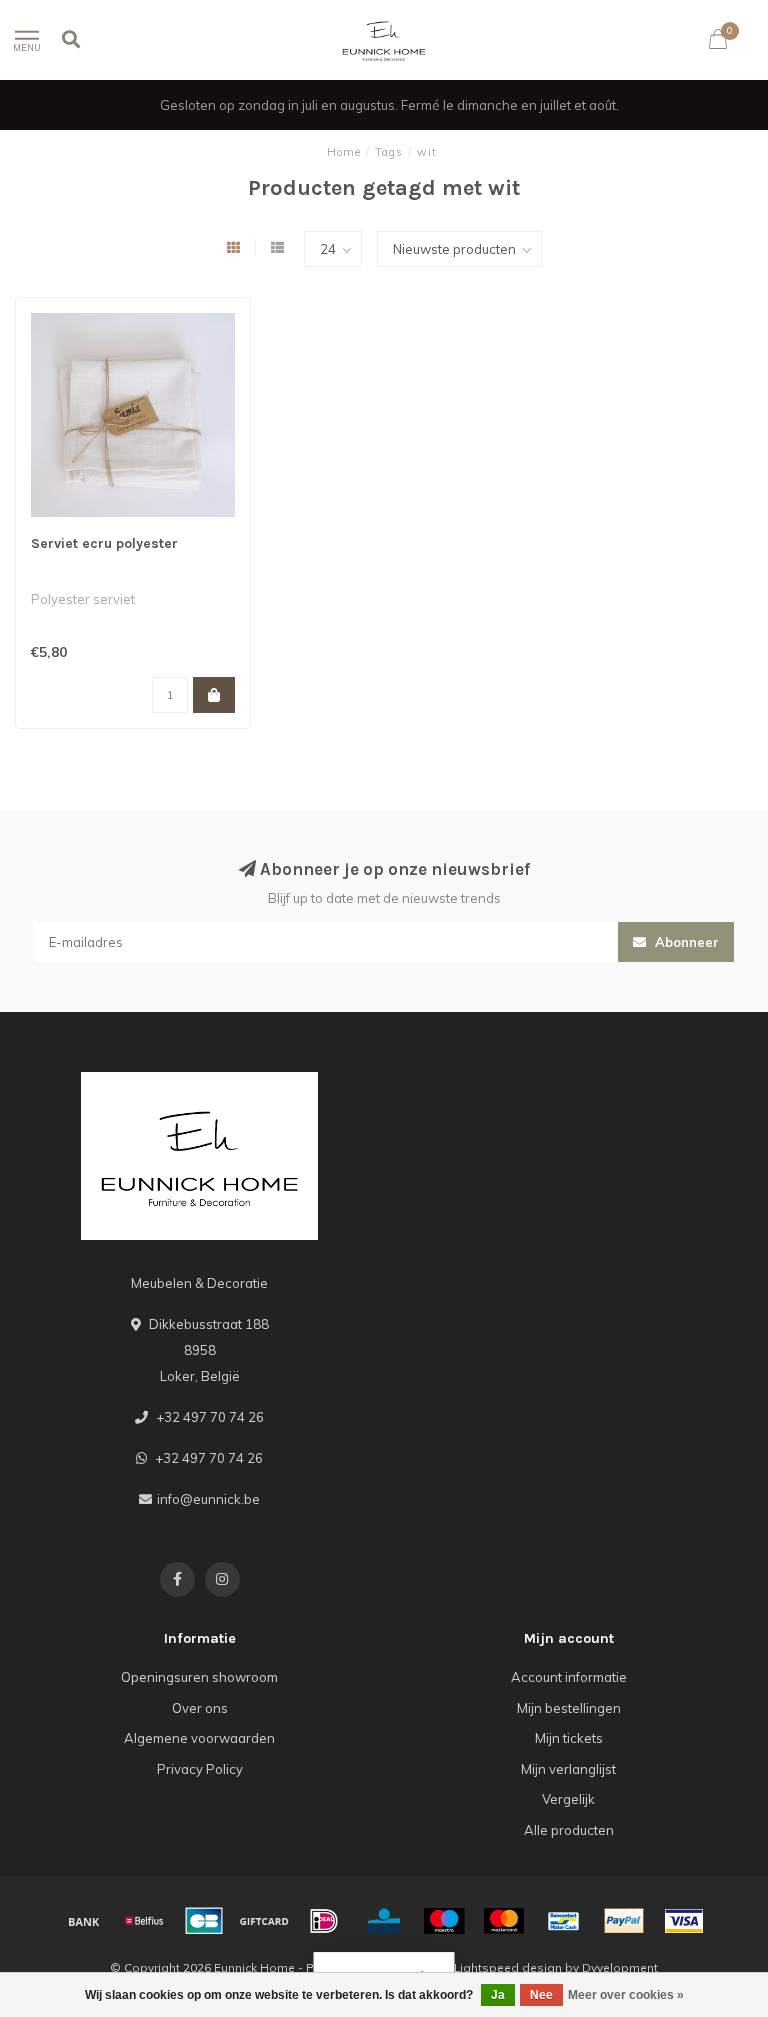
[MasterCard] (504, 1921)
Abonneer (685, 942)
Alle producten (569, 1830)
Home (344, 152)
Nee (541, 1995)
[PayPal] (624, 1921)
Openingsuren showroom (199, 1677)
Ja (498, 1995)
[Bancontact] (564, 1921)
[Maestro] (444, 1921)
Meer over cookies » (626, 1995)
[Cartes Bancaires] (204, 1921)
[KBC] (384, 1921)
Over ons (200, 1708)
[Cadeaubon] (264, 1921)
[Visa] (684, 1921)
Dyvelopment (620, 1967)
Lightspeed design (508, 1967)
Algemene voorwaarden (199, 1738)
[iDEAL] (324, 1921)
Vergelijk (568, 1799)
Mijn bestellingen (569, 1708)
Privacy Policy (200, 1769)
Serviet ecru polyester (104, 543)
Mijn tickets (569, 1738)
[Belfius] (144, 1921)
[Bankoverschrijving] (84, 1921)
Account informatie (569, 1677)
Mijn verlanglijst (568, 1769)
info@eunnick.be (208, 1499)
